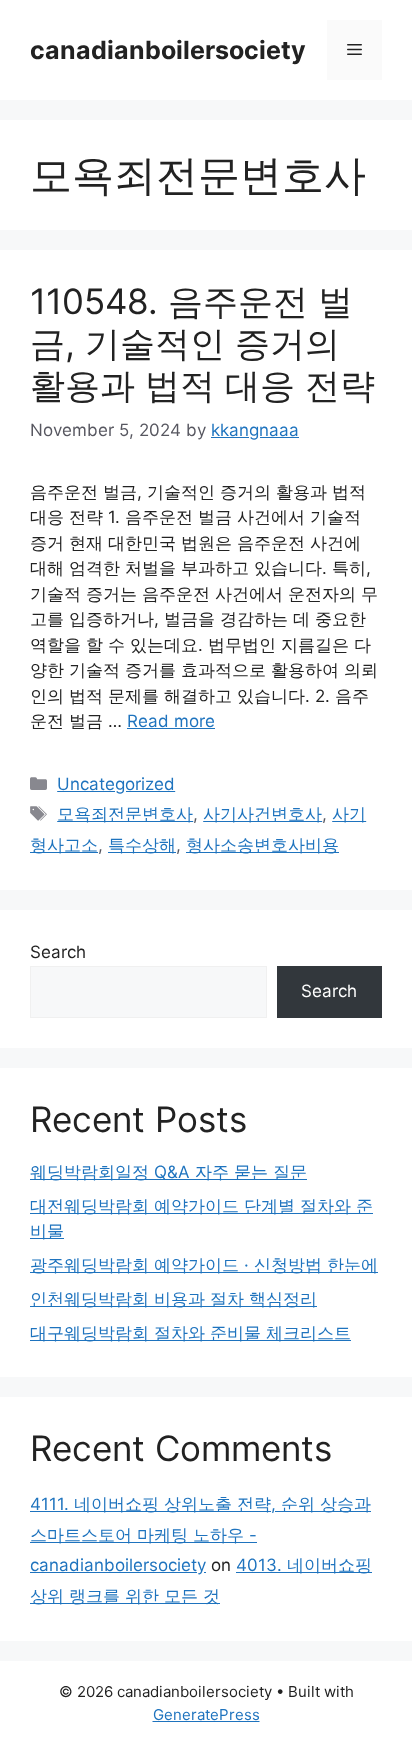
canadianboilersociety (168, 50)
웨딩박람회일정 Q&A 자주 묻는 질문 (168, 1172)
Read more (171, 721)
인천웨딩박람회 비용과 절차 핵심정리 (173, 1299)
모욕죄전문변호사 (125, 814)
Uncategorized (116, 784)
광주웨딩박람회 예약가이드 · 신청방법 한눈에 (204, 1265)
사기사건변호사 (262, 814)
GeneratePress (206, 1714)
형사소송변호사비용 (262, 845)
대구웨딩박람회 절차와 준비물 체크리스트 (190, 1333)
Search (58, 952)
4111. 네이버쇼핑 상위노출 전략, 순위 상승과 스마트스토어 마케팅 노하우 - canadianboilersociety (200, 1534)
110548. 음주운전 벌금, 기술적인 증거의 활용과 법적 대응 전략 (202, 343)
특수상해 (142, 845)
